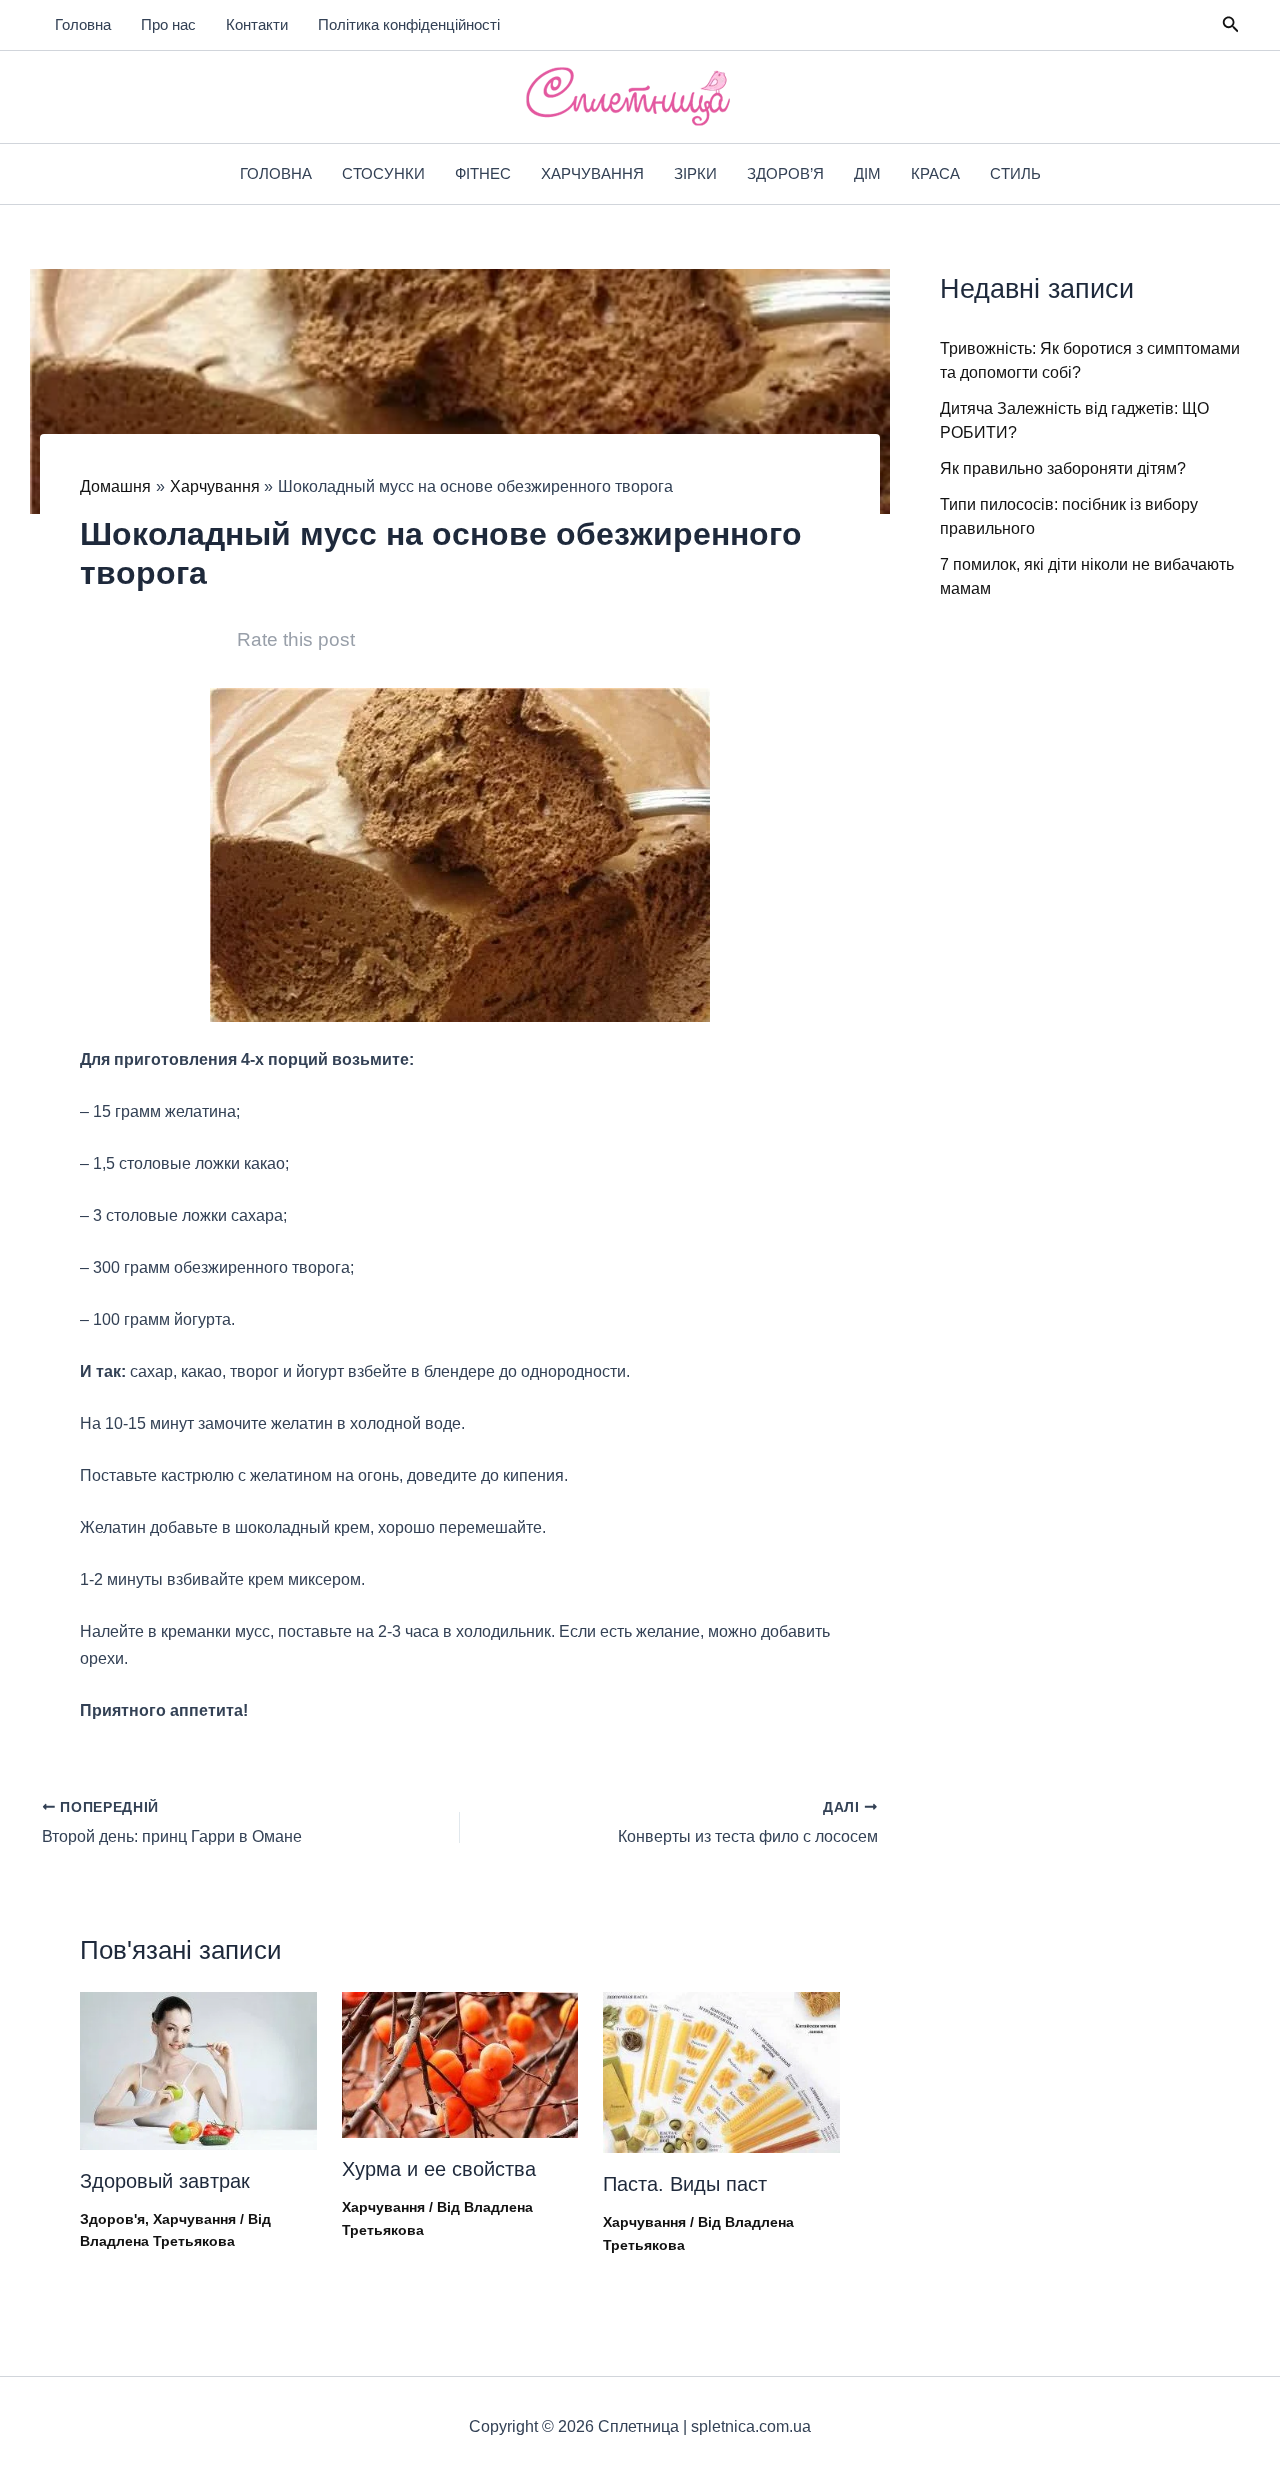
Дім (867, 173)
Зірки (695, 173)
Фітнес (483, 173)
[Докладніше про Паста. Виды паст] (721, 2071)
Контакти (257, 24)
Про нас (168, 24)
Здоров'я (112, 2219)
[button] (1231, 25)
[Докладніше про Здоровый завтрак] (198, 2069)
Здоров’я (785, 173)
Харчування (592, 173)
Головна (83, 24)
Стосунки (383, 173)
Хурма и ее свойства (439, 2169)
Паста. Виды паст (685, 2184)
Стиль (1015, 173)
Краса (935, 173)
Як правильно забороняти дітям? (1063, 468)
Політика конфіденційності (409, 24)
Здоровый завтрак (165, 2181)
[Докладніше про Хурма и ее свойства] (460, 2063)
